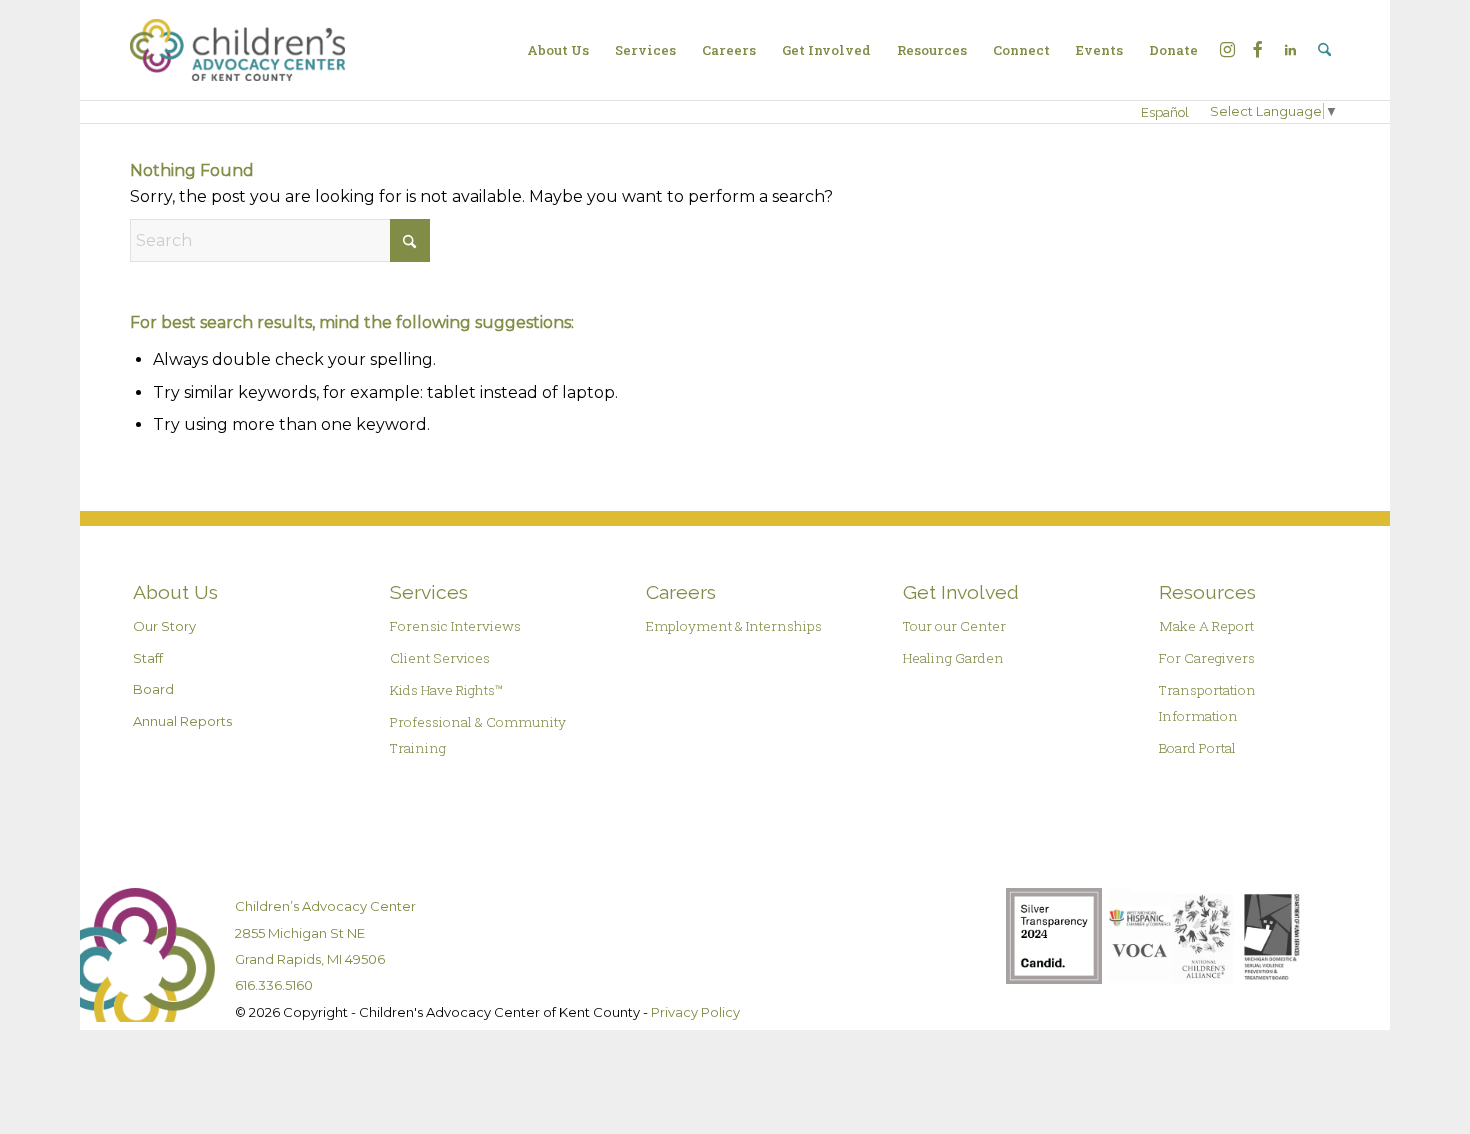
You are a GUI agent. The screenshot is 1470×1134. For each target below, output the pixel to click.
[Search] (1324, 50)
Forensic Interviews (455, 626)
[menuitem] (558, 50)
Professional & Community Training (478, 735)
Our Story (164, 626)
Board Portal (1197, 748)
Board (153, 689)
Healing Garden (953, 658)
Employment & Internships (734, 626)
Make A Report (1206, 626)
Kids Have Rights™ (446, 690)
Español (1165, 112)
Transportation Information (1207, 703)
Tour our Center (954, 626)
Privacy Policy (695, 1012)
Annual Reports (182, 721)
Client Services (440, 658)
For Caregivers (1207, 658)
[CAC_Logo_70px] (237, 50)
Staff (148, 658)
